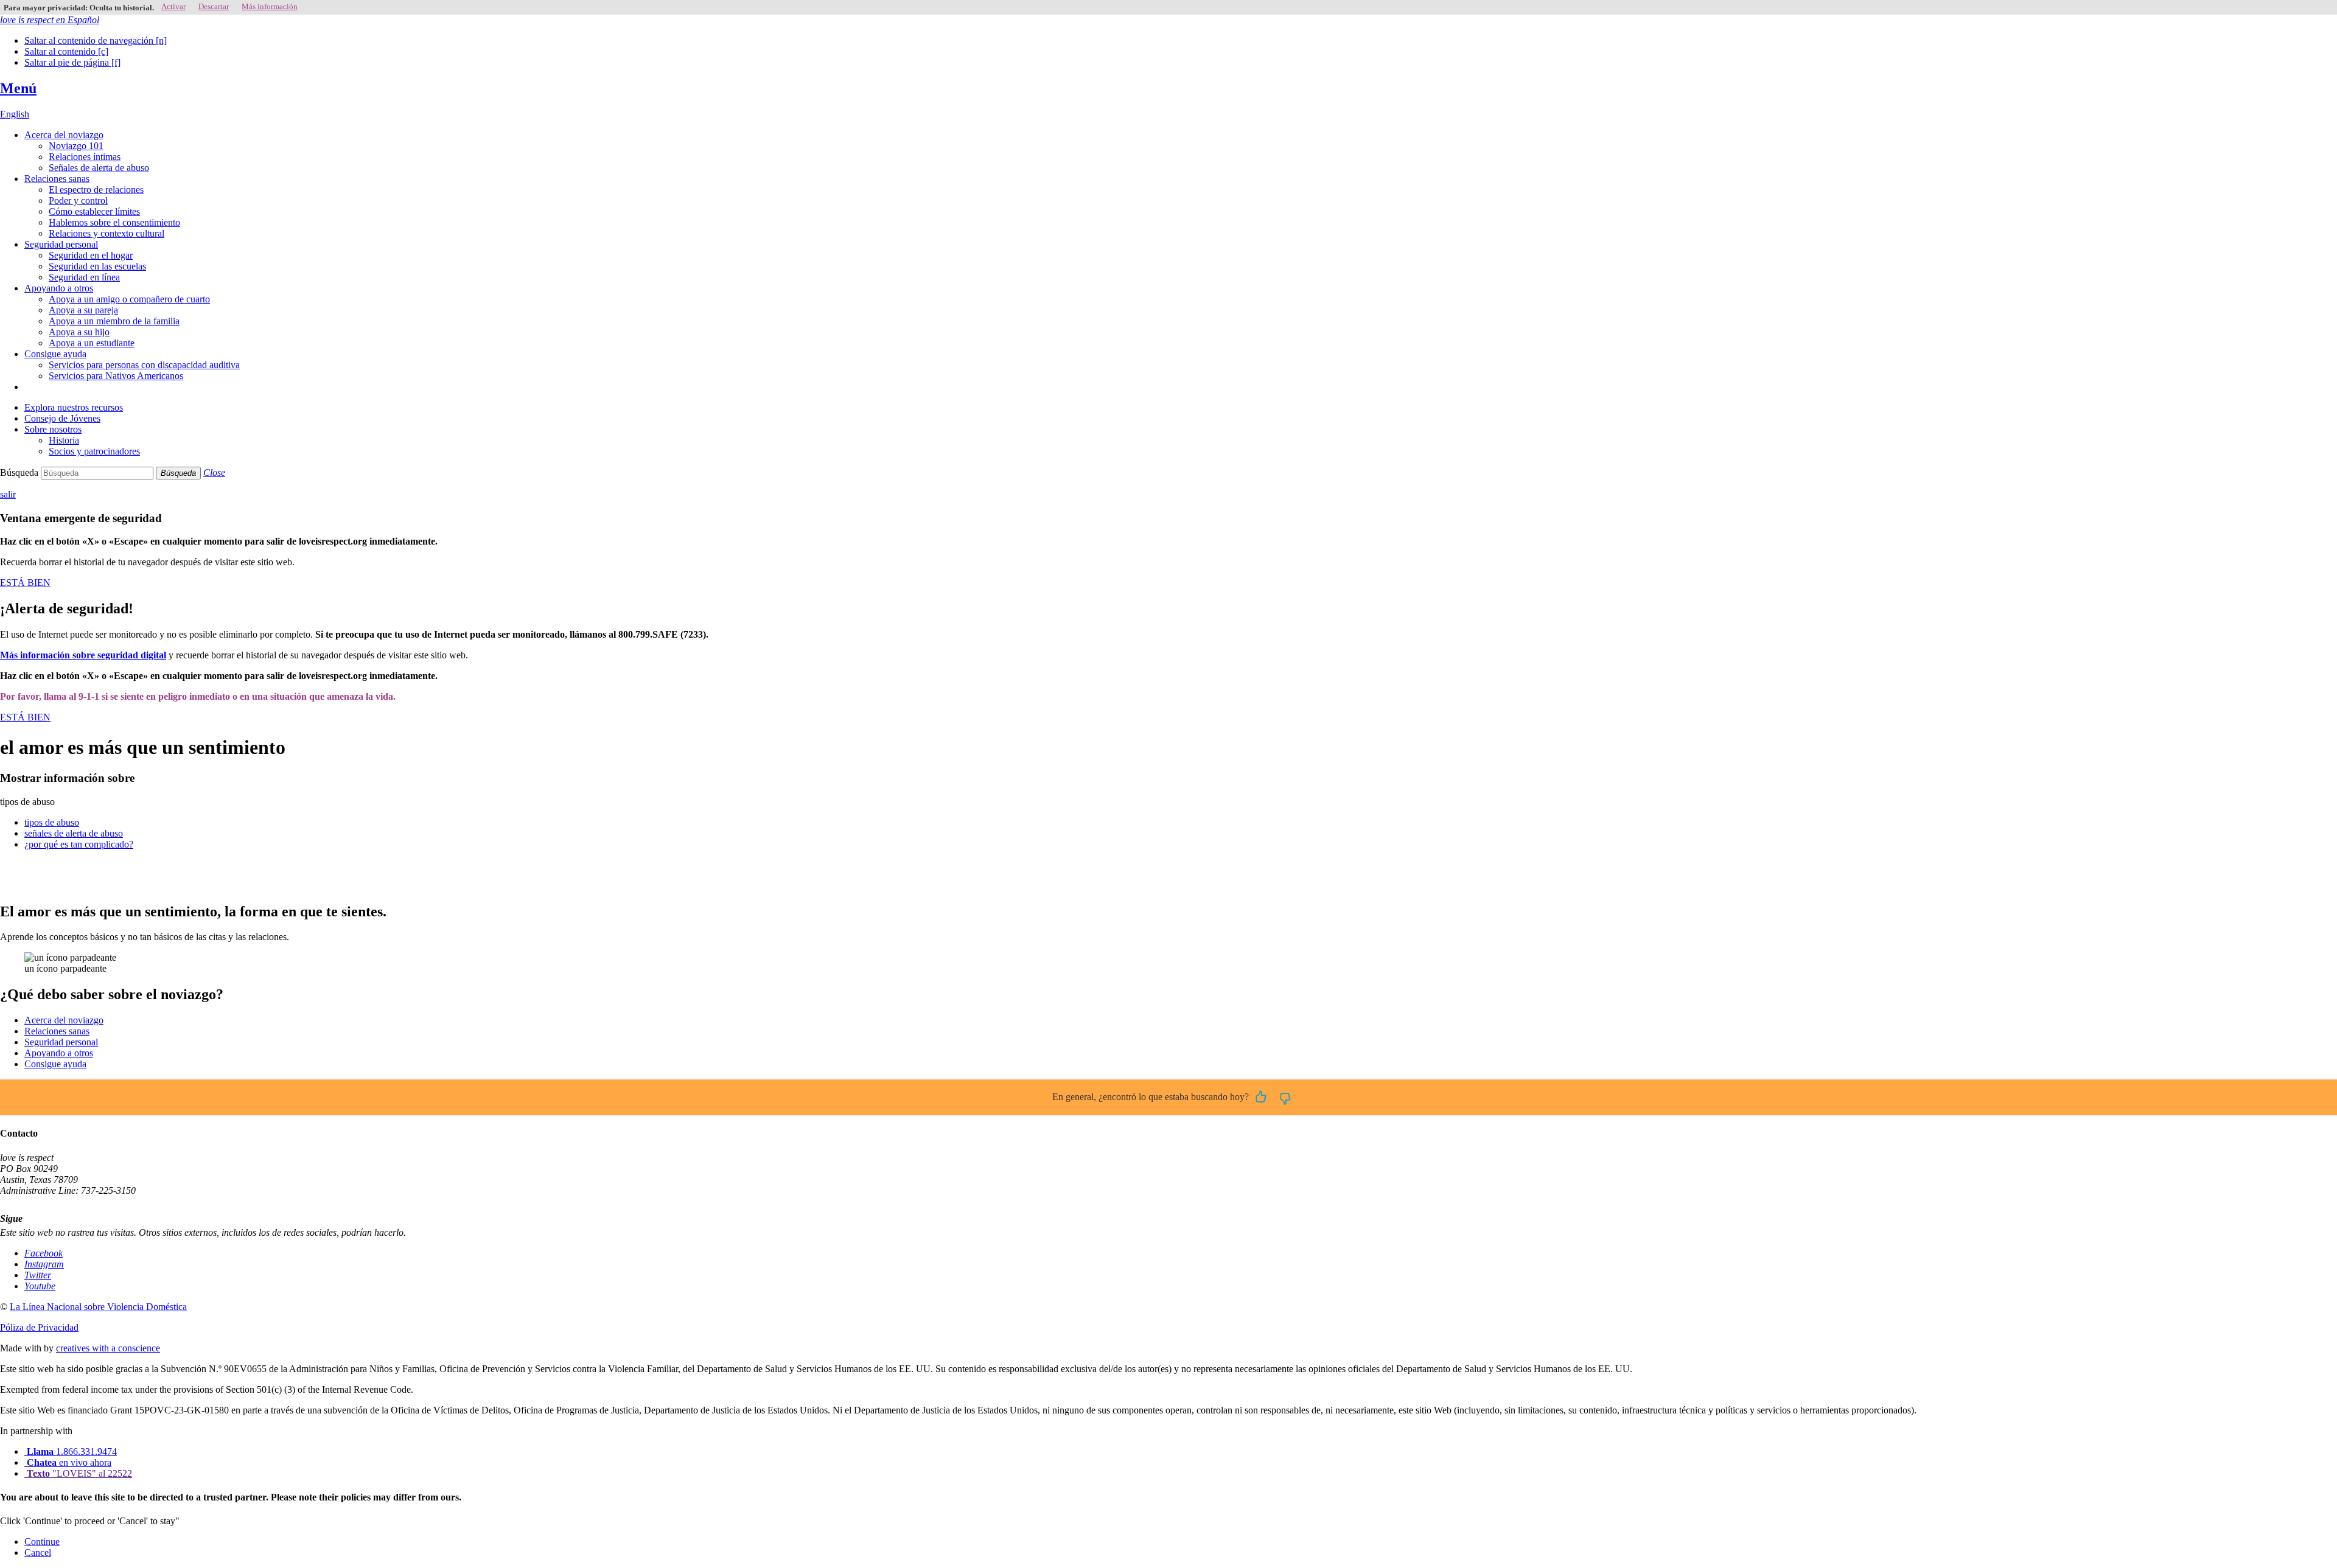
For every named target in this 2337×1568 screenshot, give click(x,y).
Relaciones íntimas (85, 157)
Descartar (214, 6)
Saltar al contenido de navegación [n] (96, 40)
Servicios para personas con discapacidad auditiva (144, 365)
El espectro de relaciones (96, 190)
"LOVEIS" (79, 1473)
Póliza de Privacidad (39, 1327)
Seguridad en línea (84, 277)
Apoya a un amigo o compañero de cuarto (129, 299)
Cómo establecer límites (94, 211)
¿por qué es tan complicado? (79, 844)
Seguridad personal (61, 244)
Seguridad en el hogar (91, 255)
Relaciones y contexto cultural (107, 233)
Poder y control (78, 200)
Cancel (38, 1552)
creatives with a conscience (108, 1348)
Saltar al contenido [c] (66, 51)
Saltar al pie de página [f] (72, 62)
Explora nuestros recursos (74, 407)
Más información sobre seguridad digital (83, 655)
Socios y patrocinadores (94, 451)
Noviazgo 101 (76, 146)
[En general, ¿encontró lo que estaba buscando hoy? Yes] (1261, 1098)
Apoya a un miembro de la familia (114, 321)
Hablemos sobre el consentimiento (114, 222)
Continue (42, 1542)
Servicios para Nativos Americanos (116, 376)
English (15, 114)
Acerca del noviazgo (64, 135)
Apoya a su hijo (79, 332)
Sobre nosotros (53, 429)
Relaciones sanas (57, 179)
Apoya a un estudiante (92, 343)
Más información (270, 6)
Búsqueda (19, 472)
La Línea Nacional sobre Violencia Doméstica (98, 1307)
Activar (173, 6)
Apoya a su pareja (83, 310)
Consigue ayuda (55, 354)
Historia (64, 440)
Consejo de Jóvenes (62, 418)
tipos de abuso (52, 822)
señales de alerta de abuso (74, 833)
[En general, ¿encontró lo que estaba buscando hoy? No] (1285, 1098)
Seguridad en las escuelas (97, 266)
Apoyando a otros (59, 288)
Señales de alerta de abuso (99, 168)
